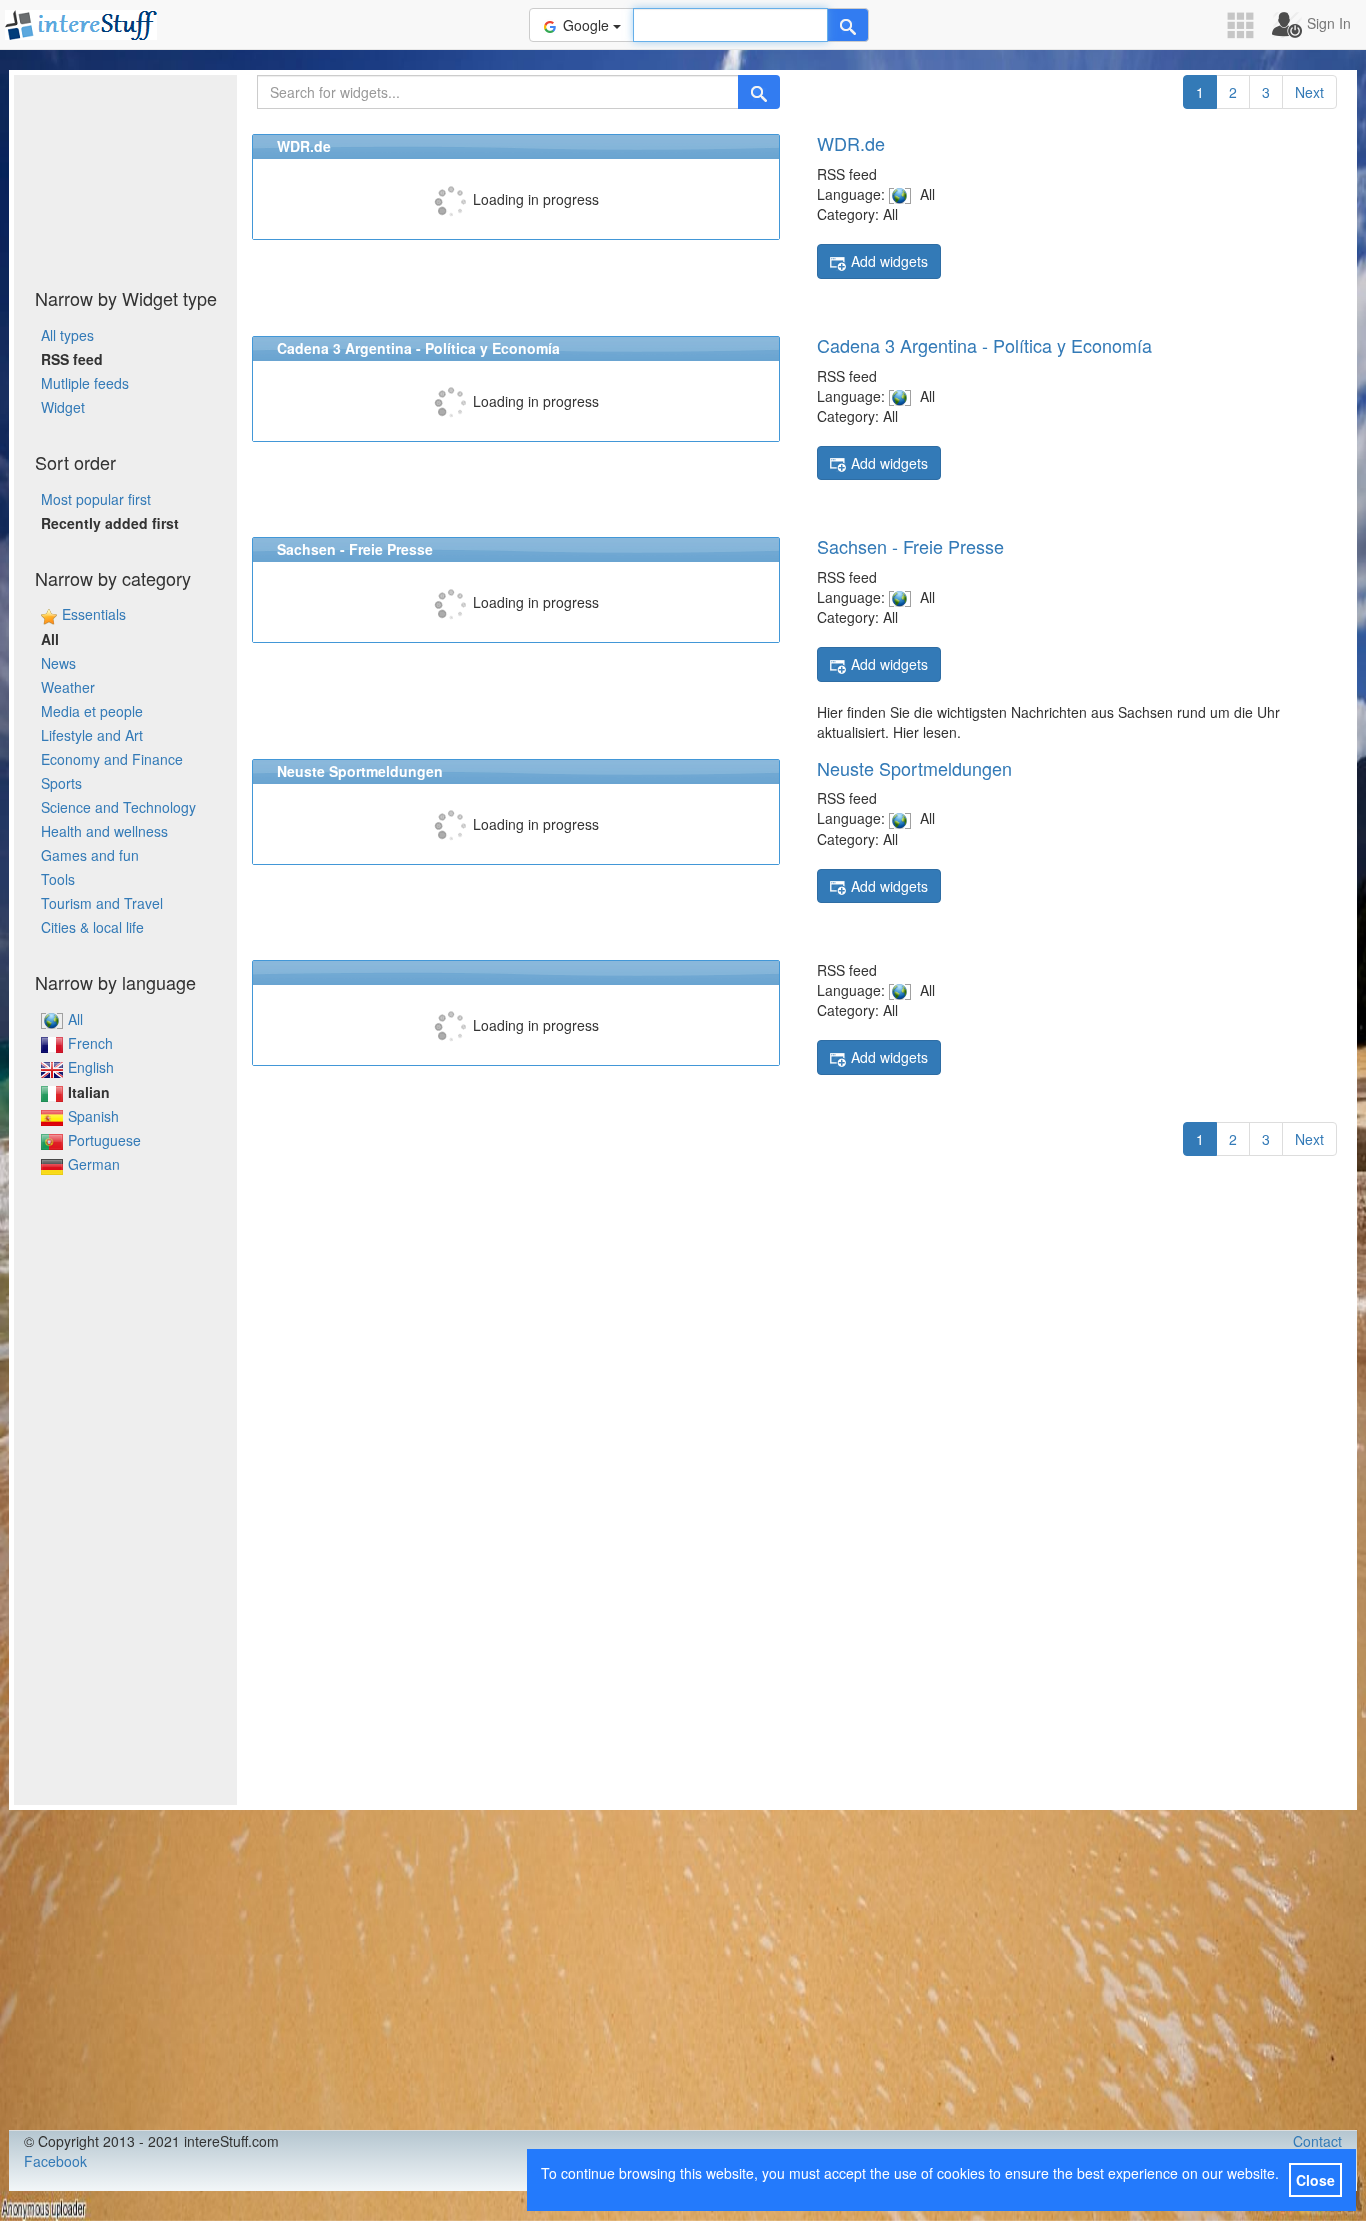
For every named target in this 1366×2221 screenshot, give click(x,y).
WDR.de (851, 143)
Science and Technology (118, 807)
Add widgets (889, 261)
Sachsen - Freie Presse (910, 546)
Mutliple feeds (85, 383)
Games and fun (90, 855)
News (58, 663)
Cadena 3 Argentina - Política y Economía (984, 345)
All (75, 1019)
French (90, 1043)
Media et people (92, 711)
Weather (68, 687)
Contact (1317, 2141)
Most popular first (96, 499)
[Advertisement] (126, 175)
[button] (1247, 25)
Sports (61, 783)
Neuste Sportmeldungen (914, 768)
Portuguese (104, 1140)
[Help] (848, 25)
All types (67, 335)
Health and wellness (104, 831)
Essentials (94, 614)
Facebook (55, 2161)
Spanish (93, 1116)
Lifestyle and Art (92, 735)
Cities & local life (92, 927)
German (94, 1164)
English (91, 1067)
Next (1309, 92)
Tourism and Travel (102, 903)
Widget (63, 407)
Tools (58, 879)
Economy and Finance (112, 759)
